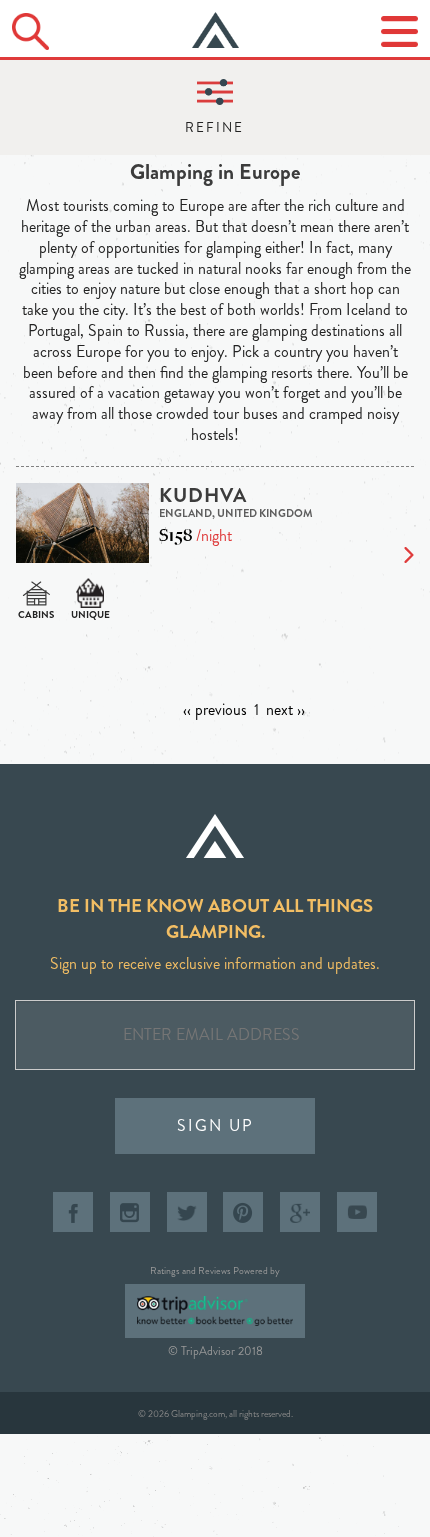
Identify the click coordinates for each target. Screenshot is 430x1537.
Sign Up (215, 1125)
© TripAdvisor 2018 (215, 1351)
